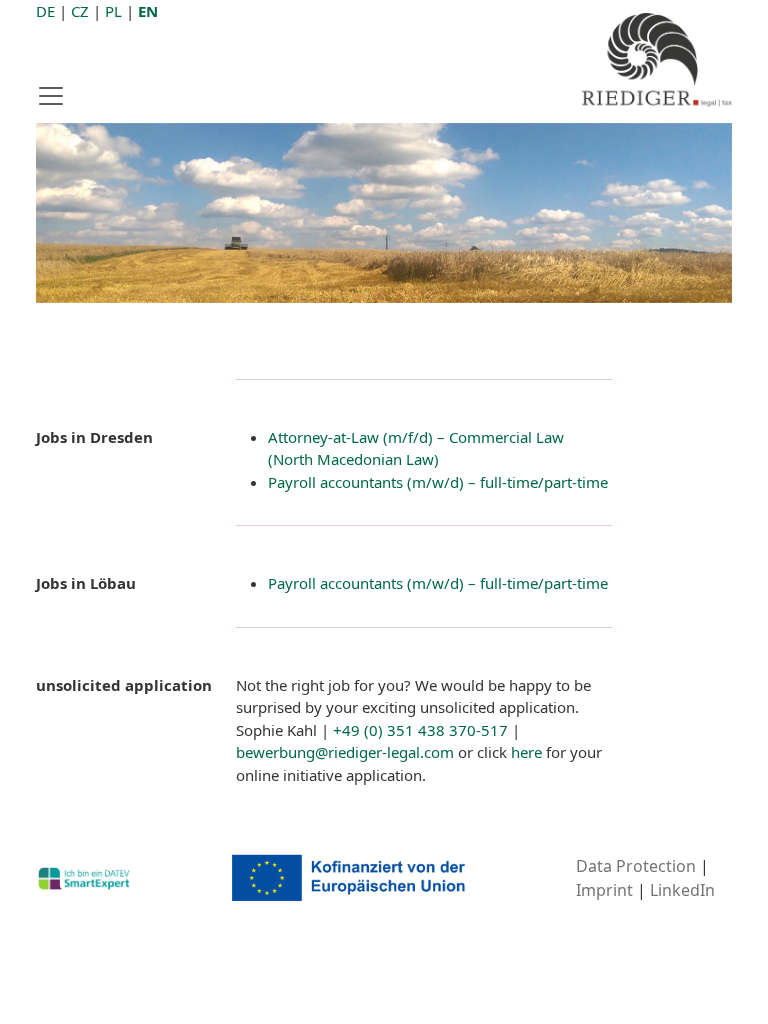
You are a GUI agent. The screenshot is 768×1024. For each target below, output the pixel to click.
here (526, 752)
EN (148, 11)
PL (113, 11)
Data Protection (636, 866)
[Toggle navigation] (57, 96)
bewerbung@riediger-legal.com (345, 752)
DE (45, 11)
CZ (80, 11)
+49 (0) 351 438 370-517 (420, 730)
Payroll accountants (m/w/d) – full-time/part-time (438, 482)
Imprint (604, 890)
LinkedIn (682, 890)
